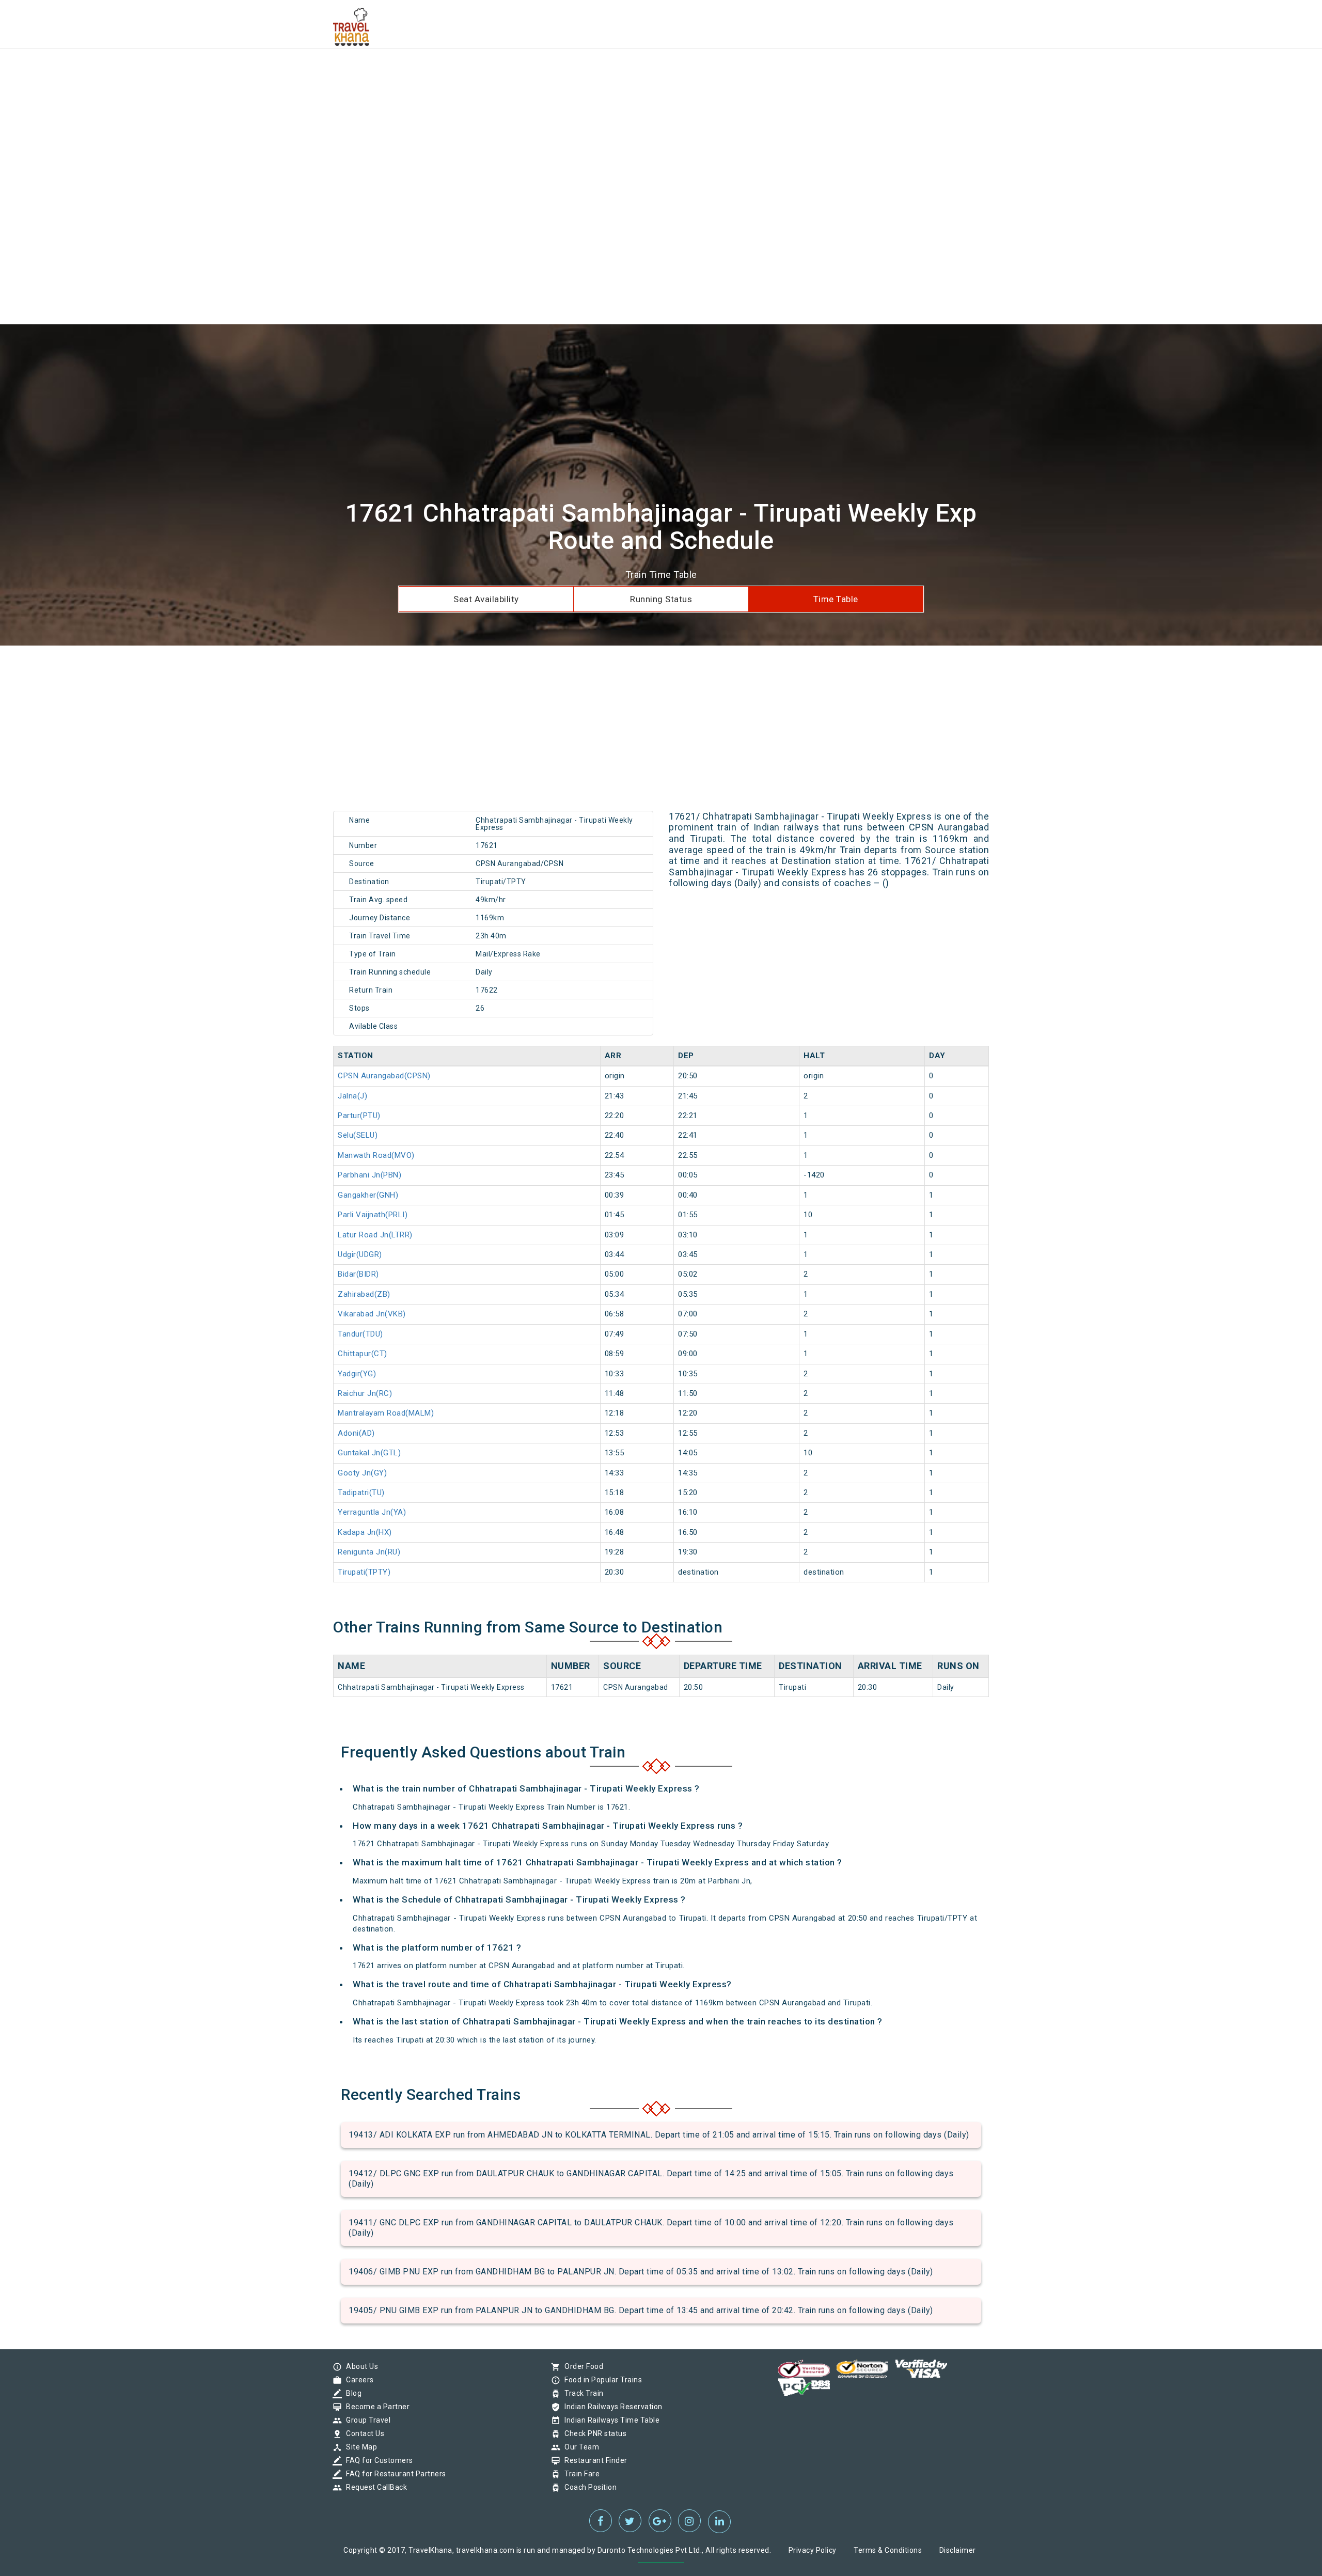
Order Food (581, 2366)
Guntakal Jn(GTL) (369, 1453)
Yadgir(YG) (357, 1374)
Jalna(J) (352, 1096)
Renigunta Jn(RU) (369, 1552)
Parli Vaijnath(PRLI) (373, 1215)
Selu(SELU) (358, 1135)
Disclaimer (958, 2550)
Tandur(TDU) (360, 1334)
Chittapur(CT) (363, 1354)
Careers (357, 2380)
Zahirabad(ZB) (364, 1294)
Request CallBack (374, 2487)
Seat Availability (486, 599)
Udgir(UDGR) (360, 1254)
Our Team (579, 2447)
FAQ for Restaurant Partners (394, 2474)
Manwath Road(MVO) (376, 1155)
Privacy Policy (813, 2550)
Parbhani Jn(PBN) (369, 1175)
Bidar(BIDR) (358, 1274)
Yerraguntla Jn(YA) (372, 1512)
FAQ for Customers (377, 2460)
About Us (359, 2366)
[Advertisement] (310, 72)
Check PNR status (593, 2433)
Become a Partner (375, 2407)
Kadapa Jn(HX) (365, 1532)
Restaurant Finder (593, 2460)
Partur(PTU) (359, 1116)
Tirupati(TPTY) (364, 1572)
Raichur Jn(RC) (365, 1393)
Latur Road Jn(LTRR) (375, 1235)
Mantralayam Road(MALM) (386, 1413)
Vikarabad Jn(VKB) (372, 1314)
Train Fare (579, 2474)
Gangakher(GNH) (368, 1195)
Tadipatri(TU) (361, 1493)
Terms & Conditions (888, 2550)
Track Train (581, 2393)
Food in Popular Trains (601, 2380)
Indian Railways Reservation (611, 2407)
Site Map (359, 2447)
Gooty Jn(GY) (362, 1473)
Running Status (661, 599)
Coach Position (588, 2487)
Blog (351, 2393)
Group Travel (366, 2420)
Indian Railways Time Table (609, 2420)
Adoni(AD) (356, 1433)
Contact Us (363, 2433)
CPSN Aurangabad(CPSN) (384, 1076)
